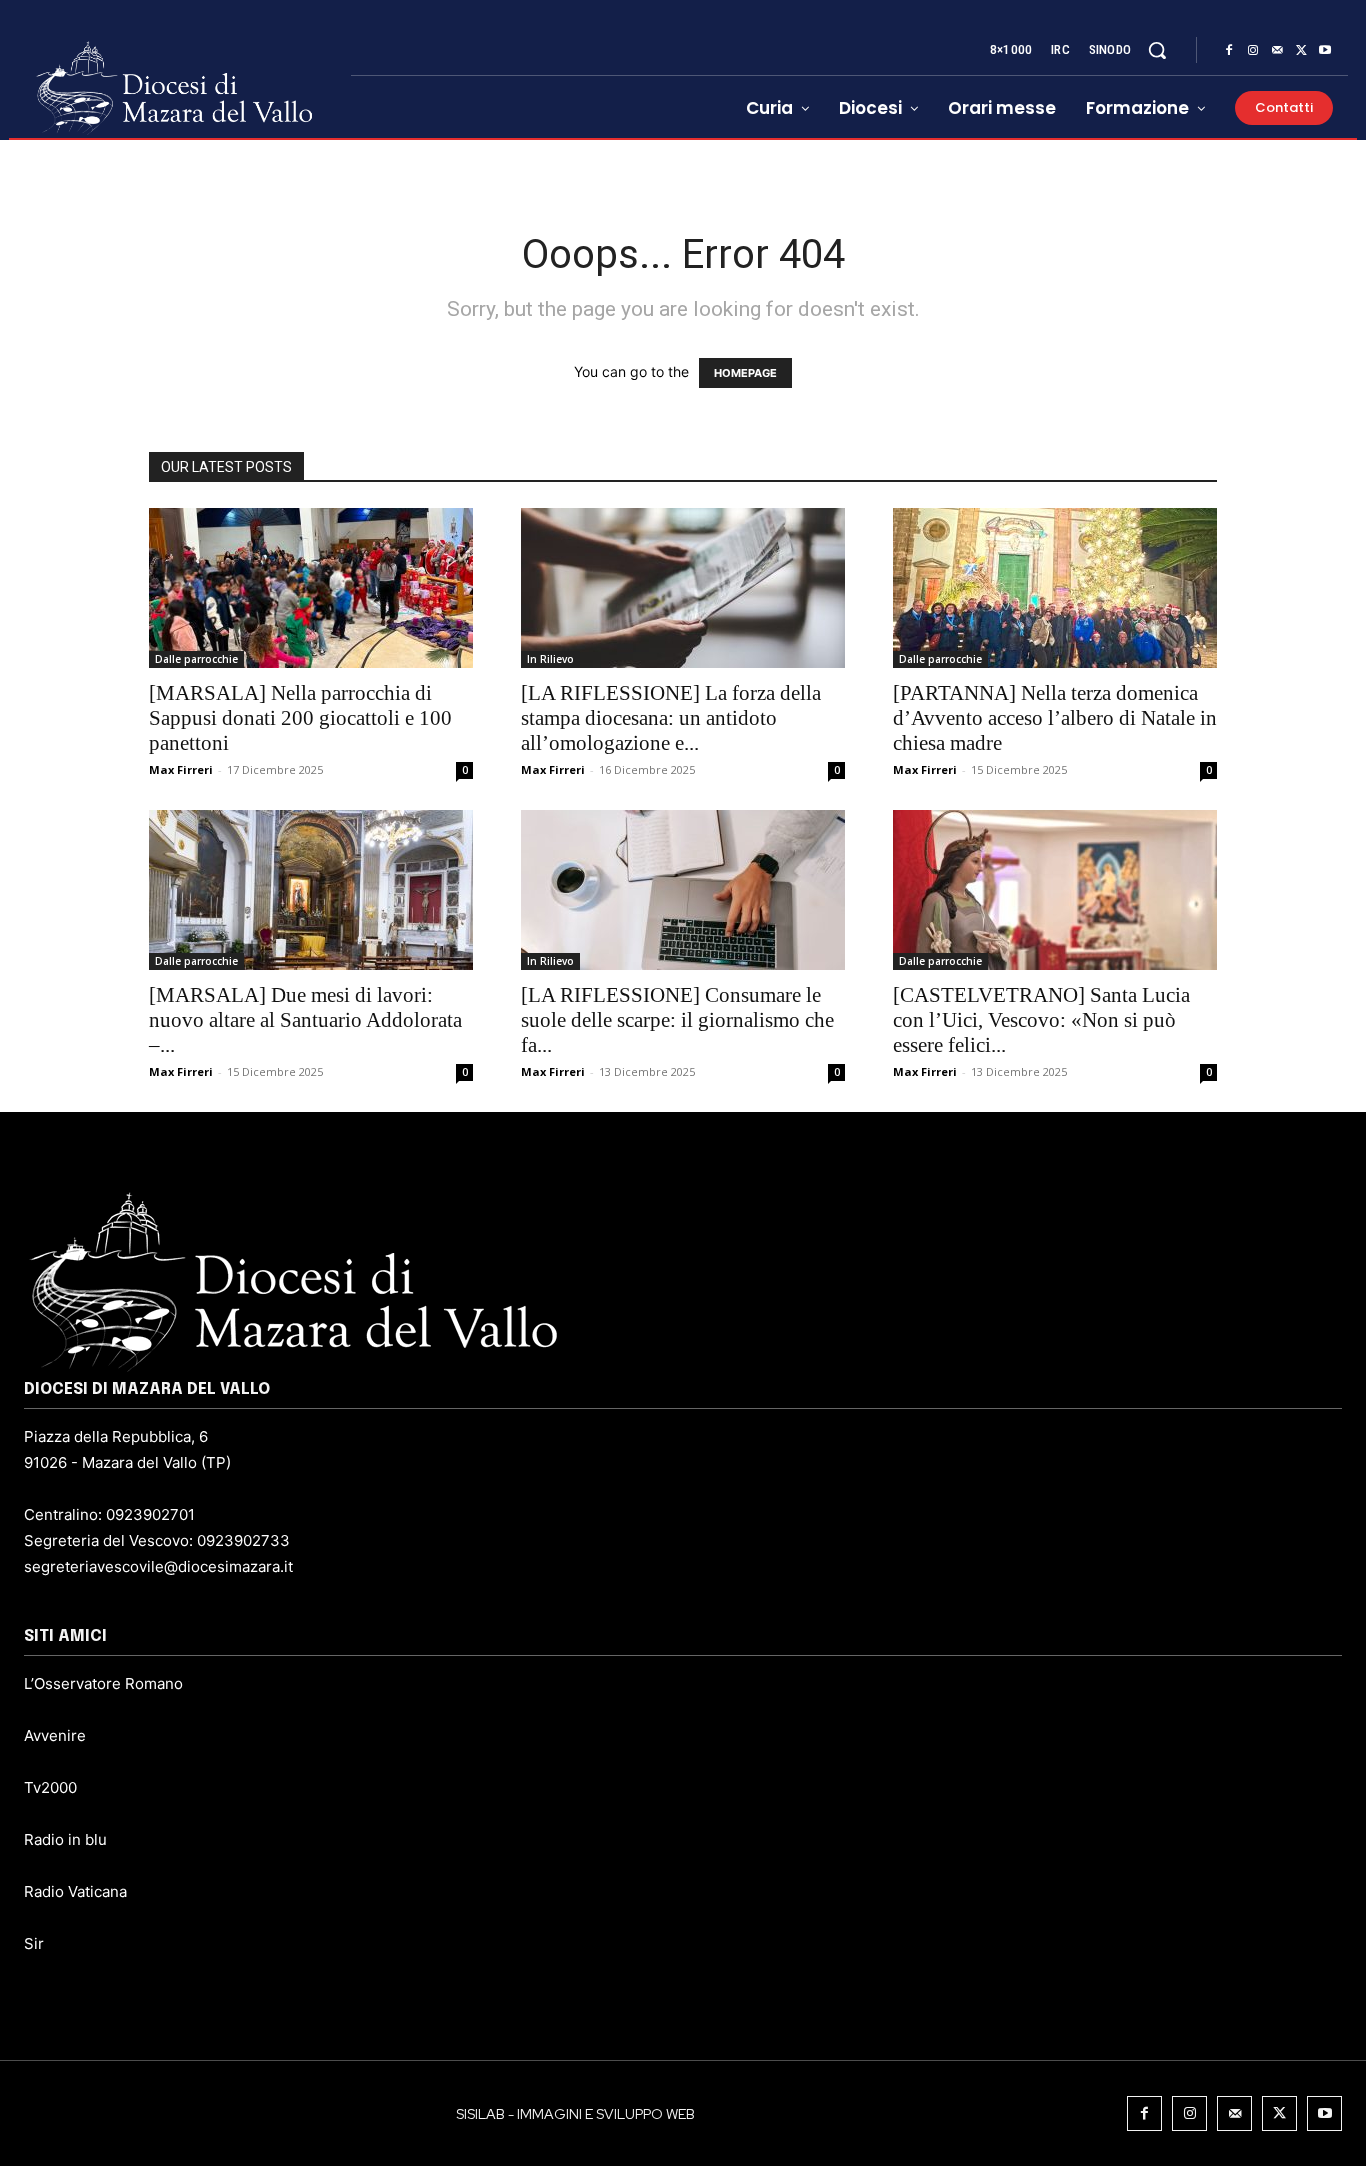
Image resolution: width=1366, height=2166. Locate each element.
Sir (34, 1943)
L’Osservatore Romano (103, 1683)
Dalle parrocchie (196, 659)
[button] (1157, 50)
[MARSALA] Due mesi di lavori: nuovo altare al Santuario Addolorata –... (305, 1020)
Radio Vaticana (75, 1891)
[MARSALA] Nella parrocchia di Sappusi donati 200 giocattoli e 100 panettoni (300, 718)
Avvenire (55, 1735)
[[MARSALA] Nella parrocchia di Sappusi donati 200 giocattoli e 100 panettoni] (311, 588)
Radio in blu (65, 1839)
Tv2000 (50, 1787)
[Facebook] (1229, 51)
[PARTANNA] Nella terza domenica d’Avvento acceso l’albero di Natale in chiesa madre (1055, 718)
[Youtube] (1325, 51)
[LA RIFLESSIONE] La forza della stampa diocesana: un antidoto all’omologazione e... (671, 718)
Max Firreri (181, 769)
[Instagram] (1253, 51)
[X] (1301, 51)
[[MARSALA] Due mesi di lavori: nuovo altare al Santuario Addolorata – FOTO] (311, 890)
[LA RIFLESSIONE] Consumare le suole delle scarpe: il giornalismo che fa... (677, 1020)
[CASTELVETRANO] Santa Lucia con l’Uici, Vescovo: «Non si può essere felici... (1041, 1020)
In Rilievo (550, 659)
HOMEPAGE (745, 373)
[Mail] (1277, 51)
